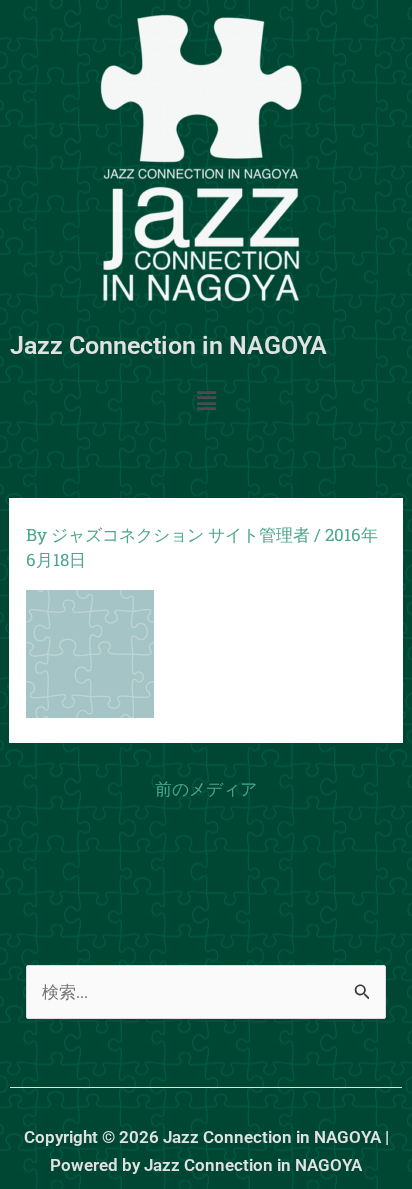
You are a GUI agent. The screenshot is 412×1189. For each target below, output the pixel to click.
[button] (206, 401)
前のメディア (206, 788)
